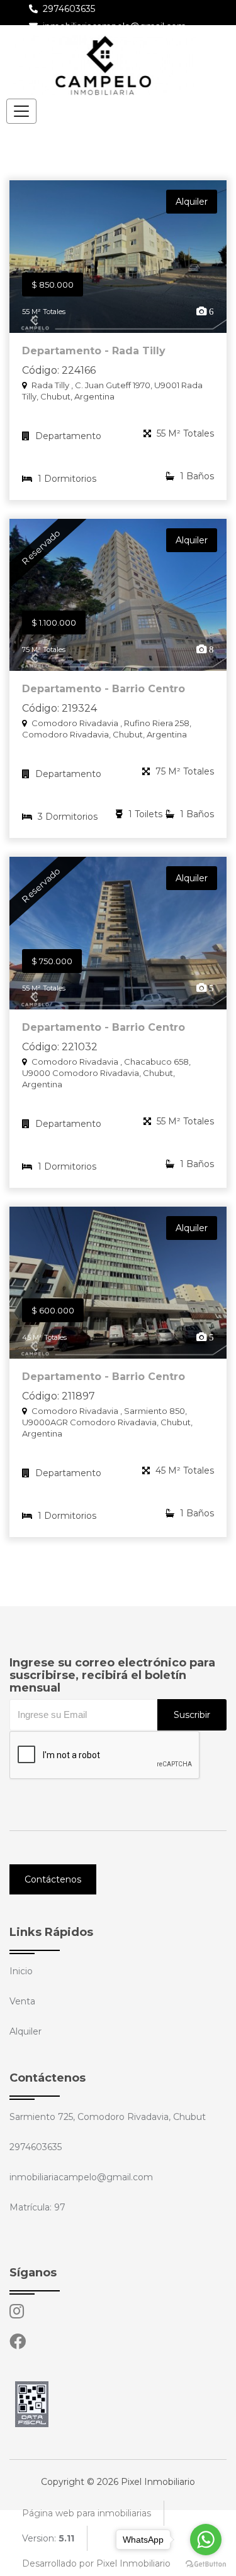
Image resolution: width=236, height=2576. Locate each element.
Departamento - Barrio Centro (104, 689)
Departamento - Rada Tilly (94, 351)
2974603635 (68, 9)
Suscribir (192, 1715)
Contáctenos (53, 1879)
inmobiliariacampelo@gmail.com (113, 26)
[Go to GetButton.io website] (206, 2563)
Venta (22, 2001)
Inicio (21, 1971)
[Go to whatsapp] (206, 2540)
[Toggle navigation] (21, 111)
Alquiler (25, 2031)
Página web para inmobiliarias (87, 2513)
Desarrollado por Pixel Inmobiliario (96, 2563)
